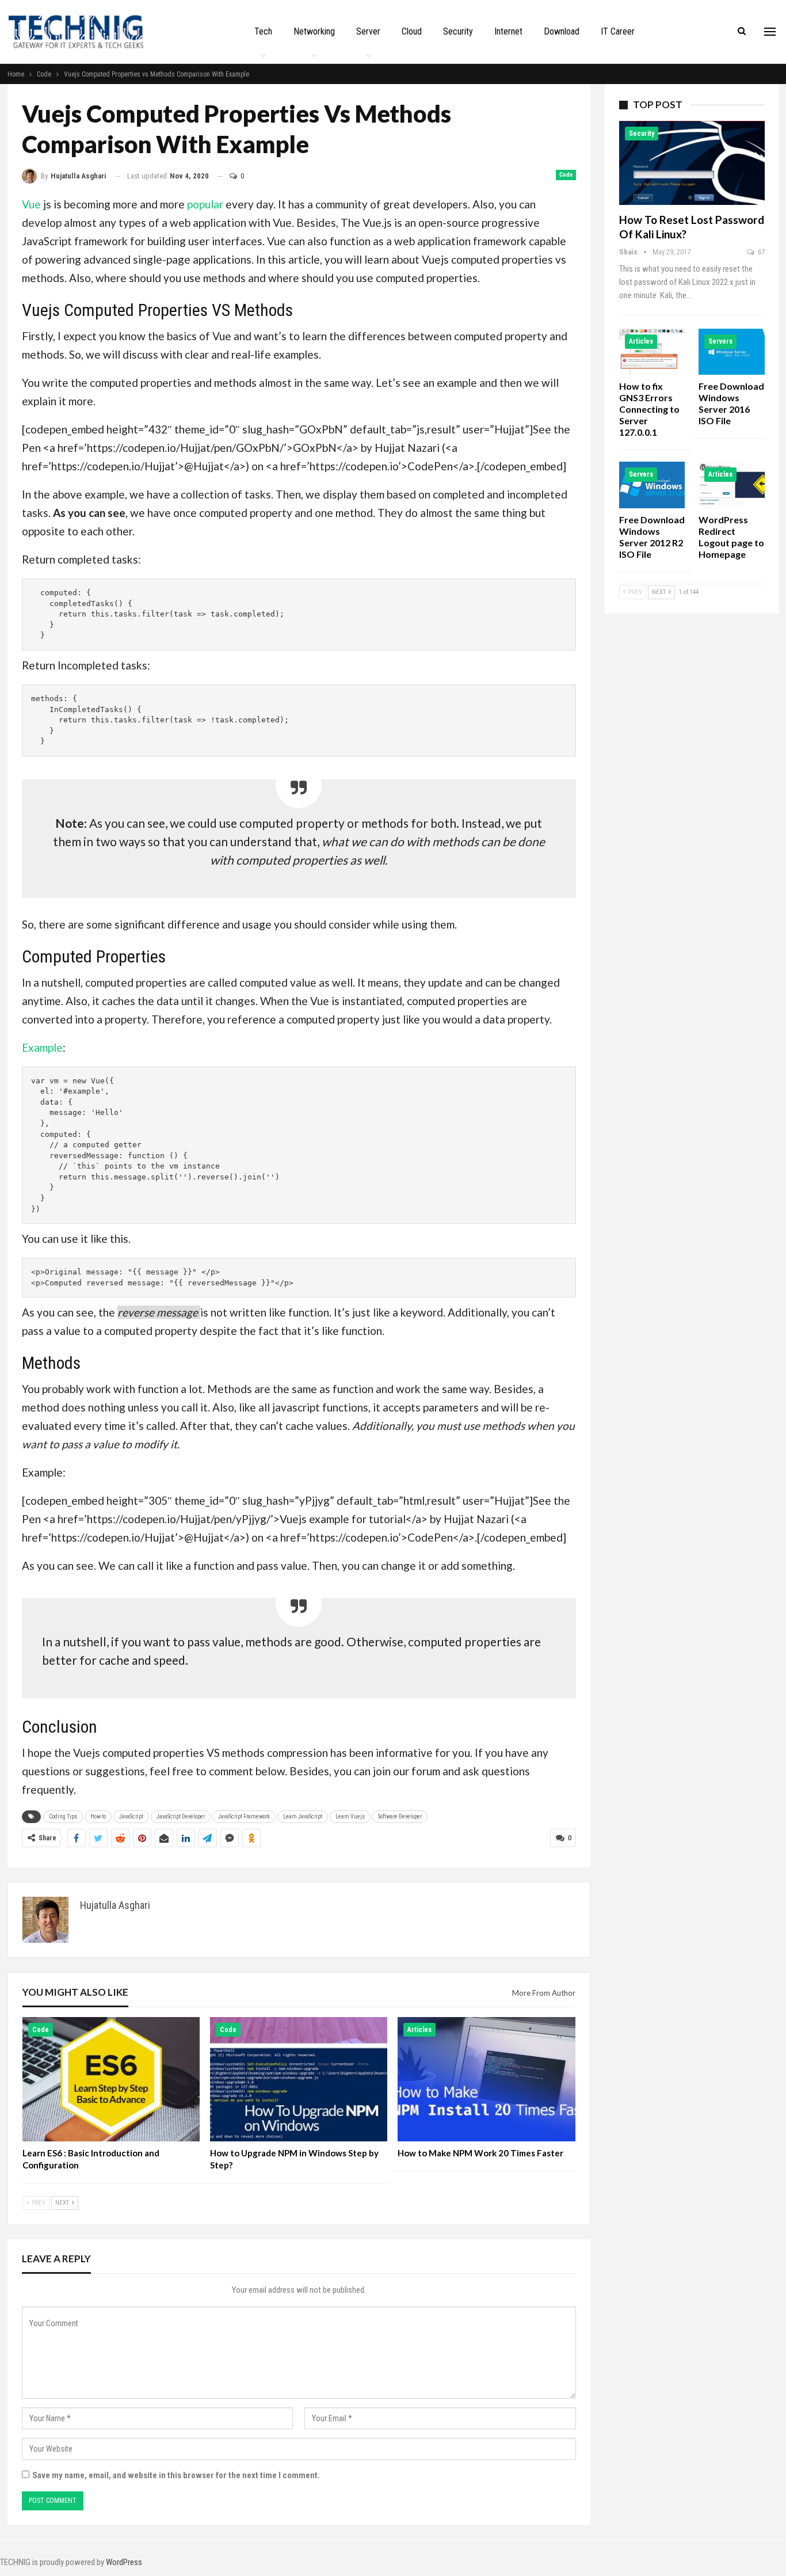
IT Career (618, 31)
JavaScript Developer (181, 1816)
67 (760, 252)
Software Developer (400, 1816)
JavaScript (131, 1816)
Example (42, 1047)
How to (98, 1816)
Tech (263, 31)
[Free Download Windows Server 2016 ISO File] (732, 352)
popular (205, 204)
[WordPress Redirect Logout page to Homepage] (732, 485)
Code (566, 175)
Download (562, 31)
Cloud (412, 31)
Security (458, 31)
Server (368, 31)
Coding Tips (63, 1816)
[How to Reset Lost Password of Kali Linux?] (692, 163)
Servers (720, 341)
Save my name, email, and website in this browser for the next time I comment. (176, 2475)
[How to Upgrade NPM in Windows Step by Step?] (299, 2079)
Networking (314, 31)
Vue (31, 204)
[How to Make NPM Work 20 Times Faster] (486, 2079)
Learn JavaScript (303, 1816)
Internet (508, 31)
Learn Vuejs (350, 1816)
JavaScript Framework (244, 1816)
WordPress (124, 2562)
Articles (419, 2030)
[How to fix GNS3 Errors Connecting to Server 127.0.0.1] (652, 352)
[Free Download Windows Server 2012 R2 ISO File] (652, 485)
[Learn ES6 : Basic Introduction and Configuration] (111, 2079)
